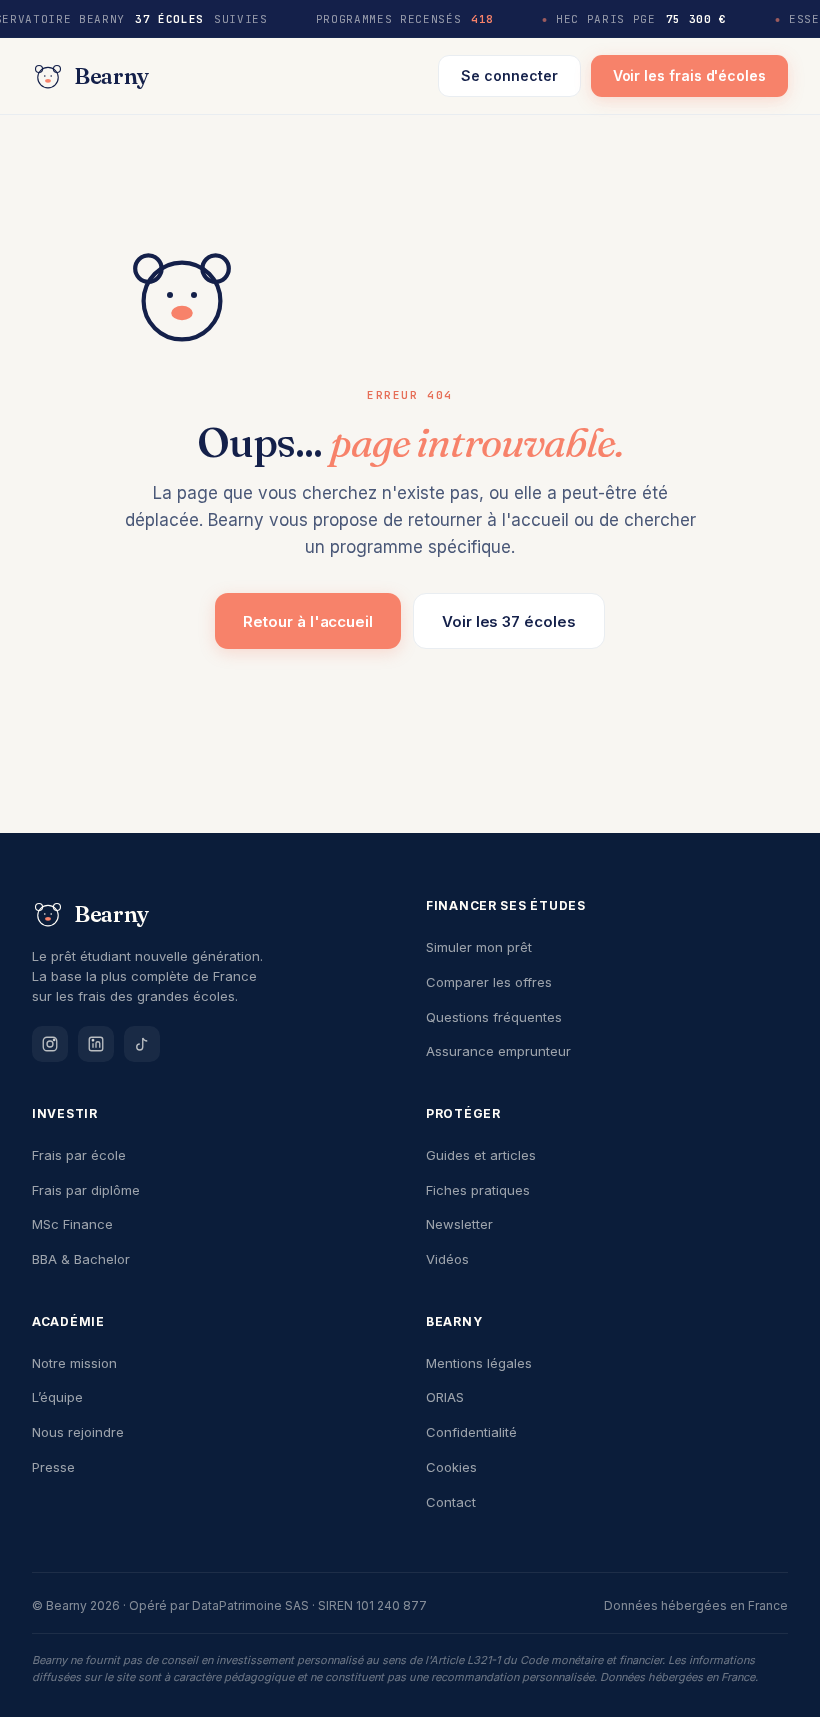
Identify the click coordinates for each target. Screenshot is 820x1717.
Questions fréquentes (494, 1017)
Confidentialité (471, 1432)
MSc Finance (72, 1224)
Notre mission (74, 1363)
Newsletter (459, 1224)
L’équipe (57, 1397)
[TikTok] (142, 1044)
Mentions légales (479, 1363)
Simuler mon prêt (479, 947)
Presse (53, 1467)
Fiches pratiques (478, 1190)
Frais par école (79, 1155)
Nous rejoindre (78, 1432)
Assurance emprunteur (498, 1051)
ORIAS (445, 1397)
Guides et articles (481, 1155)
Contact (451, 1502)
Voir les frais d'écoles (689, 75)
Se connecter (509, 75)
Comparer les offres (489, 982)
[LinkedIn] (96, 1044)
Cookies (451, 1467)
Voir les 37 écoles (509, 621)
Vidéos (447, 1259)
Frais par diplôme (86, 1190)
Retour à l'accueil (308, 621)
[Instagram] (50, 1044)
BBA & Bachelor (81, 1259)
